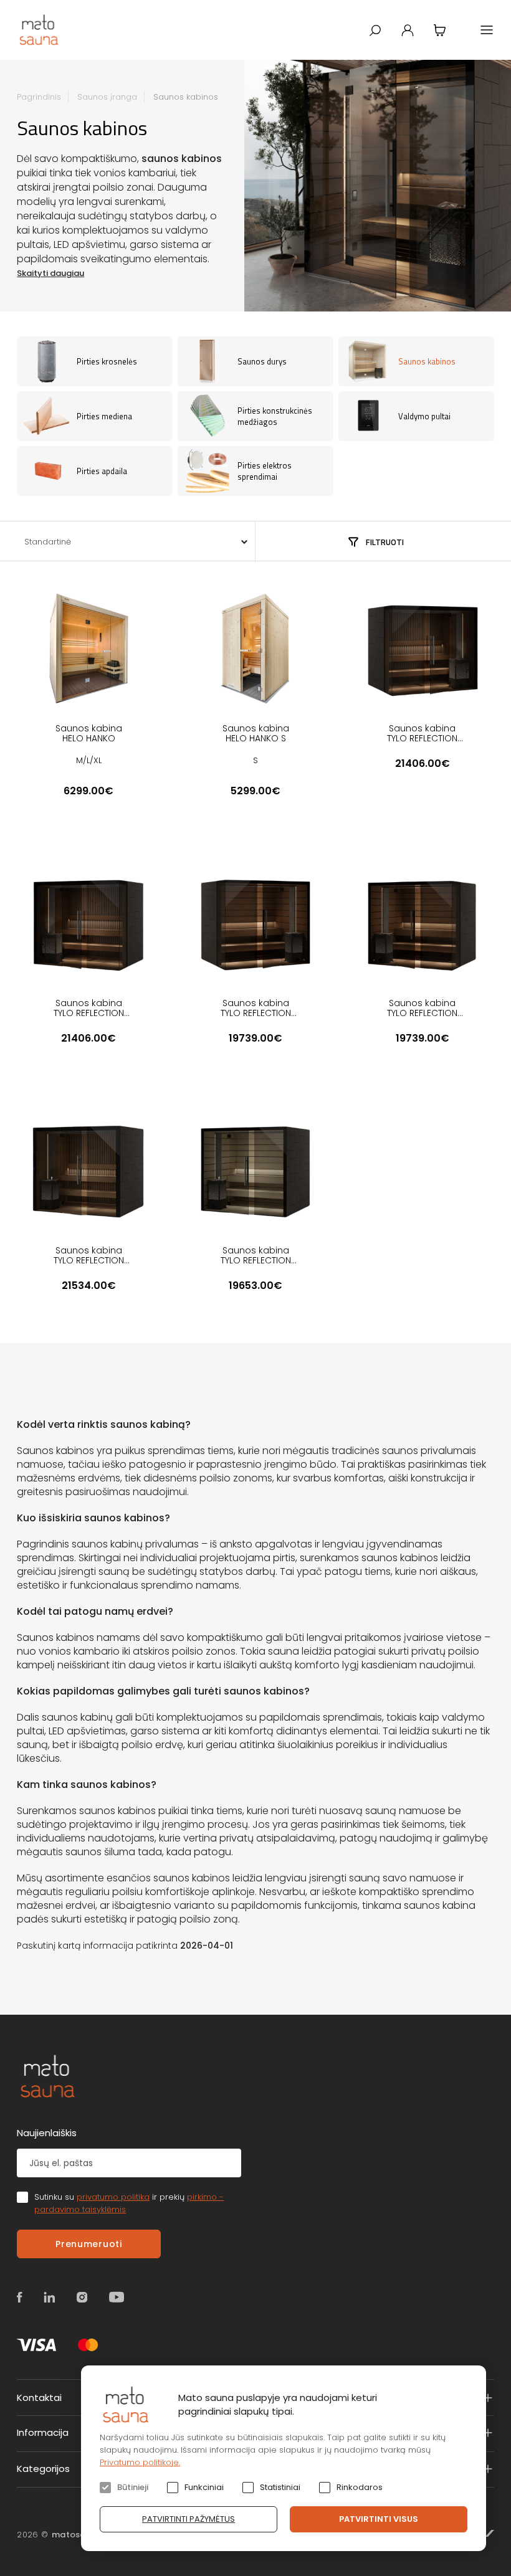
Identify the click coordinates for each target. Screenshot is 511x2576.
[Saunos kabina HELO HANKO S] (255, 649)
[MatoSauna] (40, 30)
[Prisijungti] (408, 30)
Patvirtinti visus (379, 2519)
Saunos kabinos (186, 97)
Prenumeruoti (88, 2244)
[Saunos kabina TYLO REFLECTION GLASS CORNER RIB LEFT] (423, 649)
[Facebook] (20, 2297)
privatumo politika (113, 2197)
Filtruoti (385, 542)
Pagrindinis (39, 97)
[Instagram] (82, 2297)
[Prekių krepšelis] (440, 30)
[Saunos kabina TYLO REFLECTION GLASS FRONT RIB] (88, 1171)
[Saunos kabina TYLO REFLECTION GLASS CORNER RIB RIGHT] (88, 923)
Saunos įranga (107, 97)
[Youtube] (117, 2297)
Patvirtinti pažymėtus (189, 2519)
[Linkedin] (50, 2297)
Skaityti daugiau (50, 273)
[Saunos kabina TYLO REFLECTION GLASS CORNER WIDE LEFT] (255, 923)
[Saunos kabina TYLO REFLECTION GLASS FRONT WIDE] (255, 1171)
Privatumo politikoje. (140, 2462)
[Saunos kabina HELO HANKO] (88, 649)
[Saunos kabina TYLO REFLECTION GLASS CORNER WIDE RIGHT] (423, 923)
